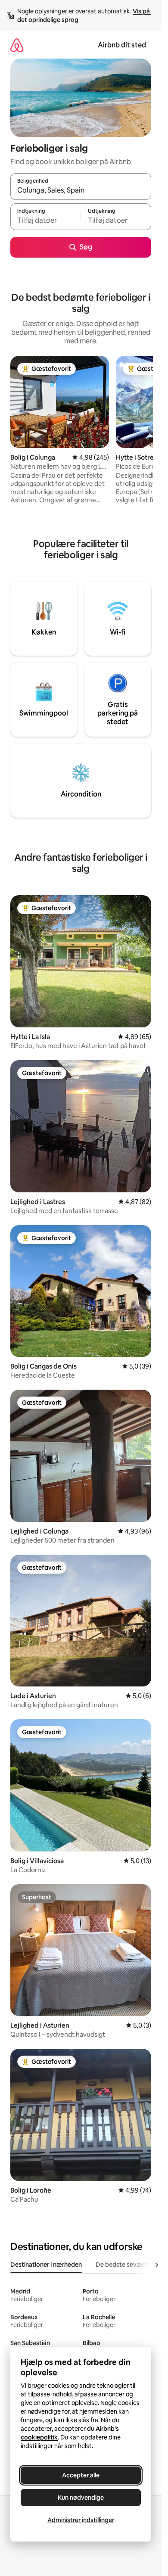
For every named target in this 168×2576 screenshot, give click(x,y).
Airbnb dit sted (122, 45)
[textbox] (45, 221)
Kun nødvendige (81, 2498)
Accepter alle (81, 2475)
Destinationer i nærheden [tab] (46, 2265)
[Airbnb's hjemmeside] (17, 45)
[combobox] (81, 190)
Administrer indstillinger (81, 2520)
